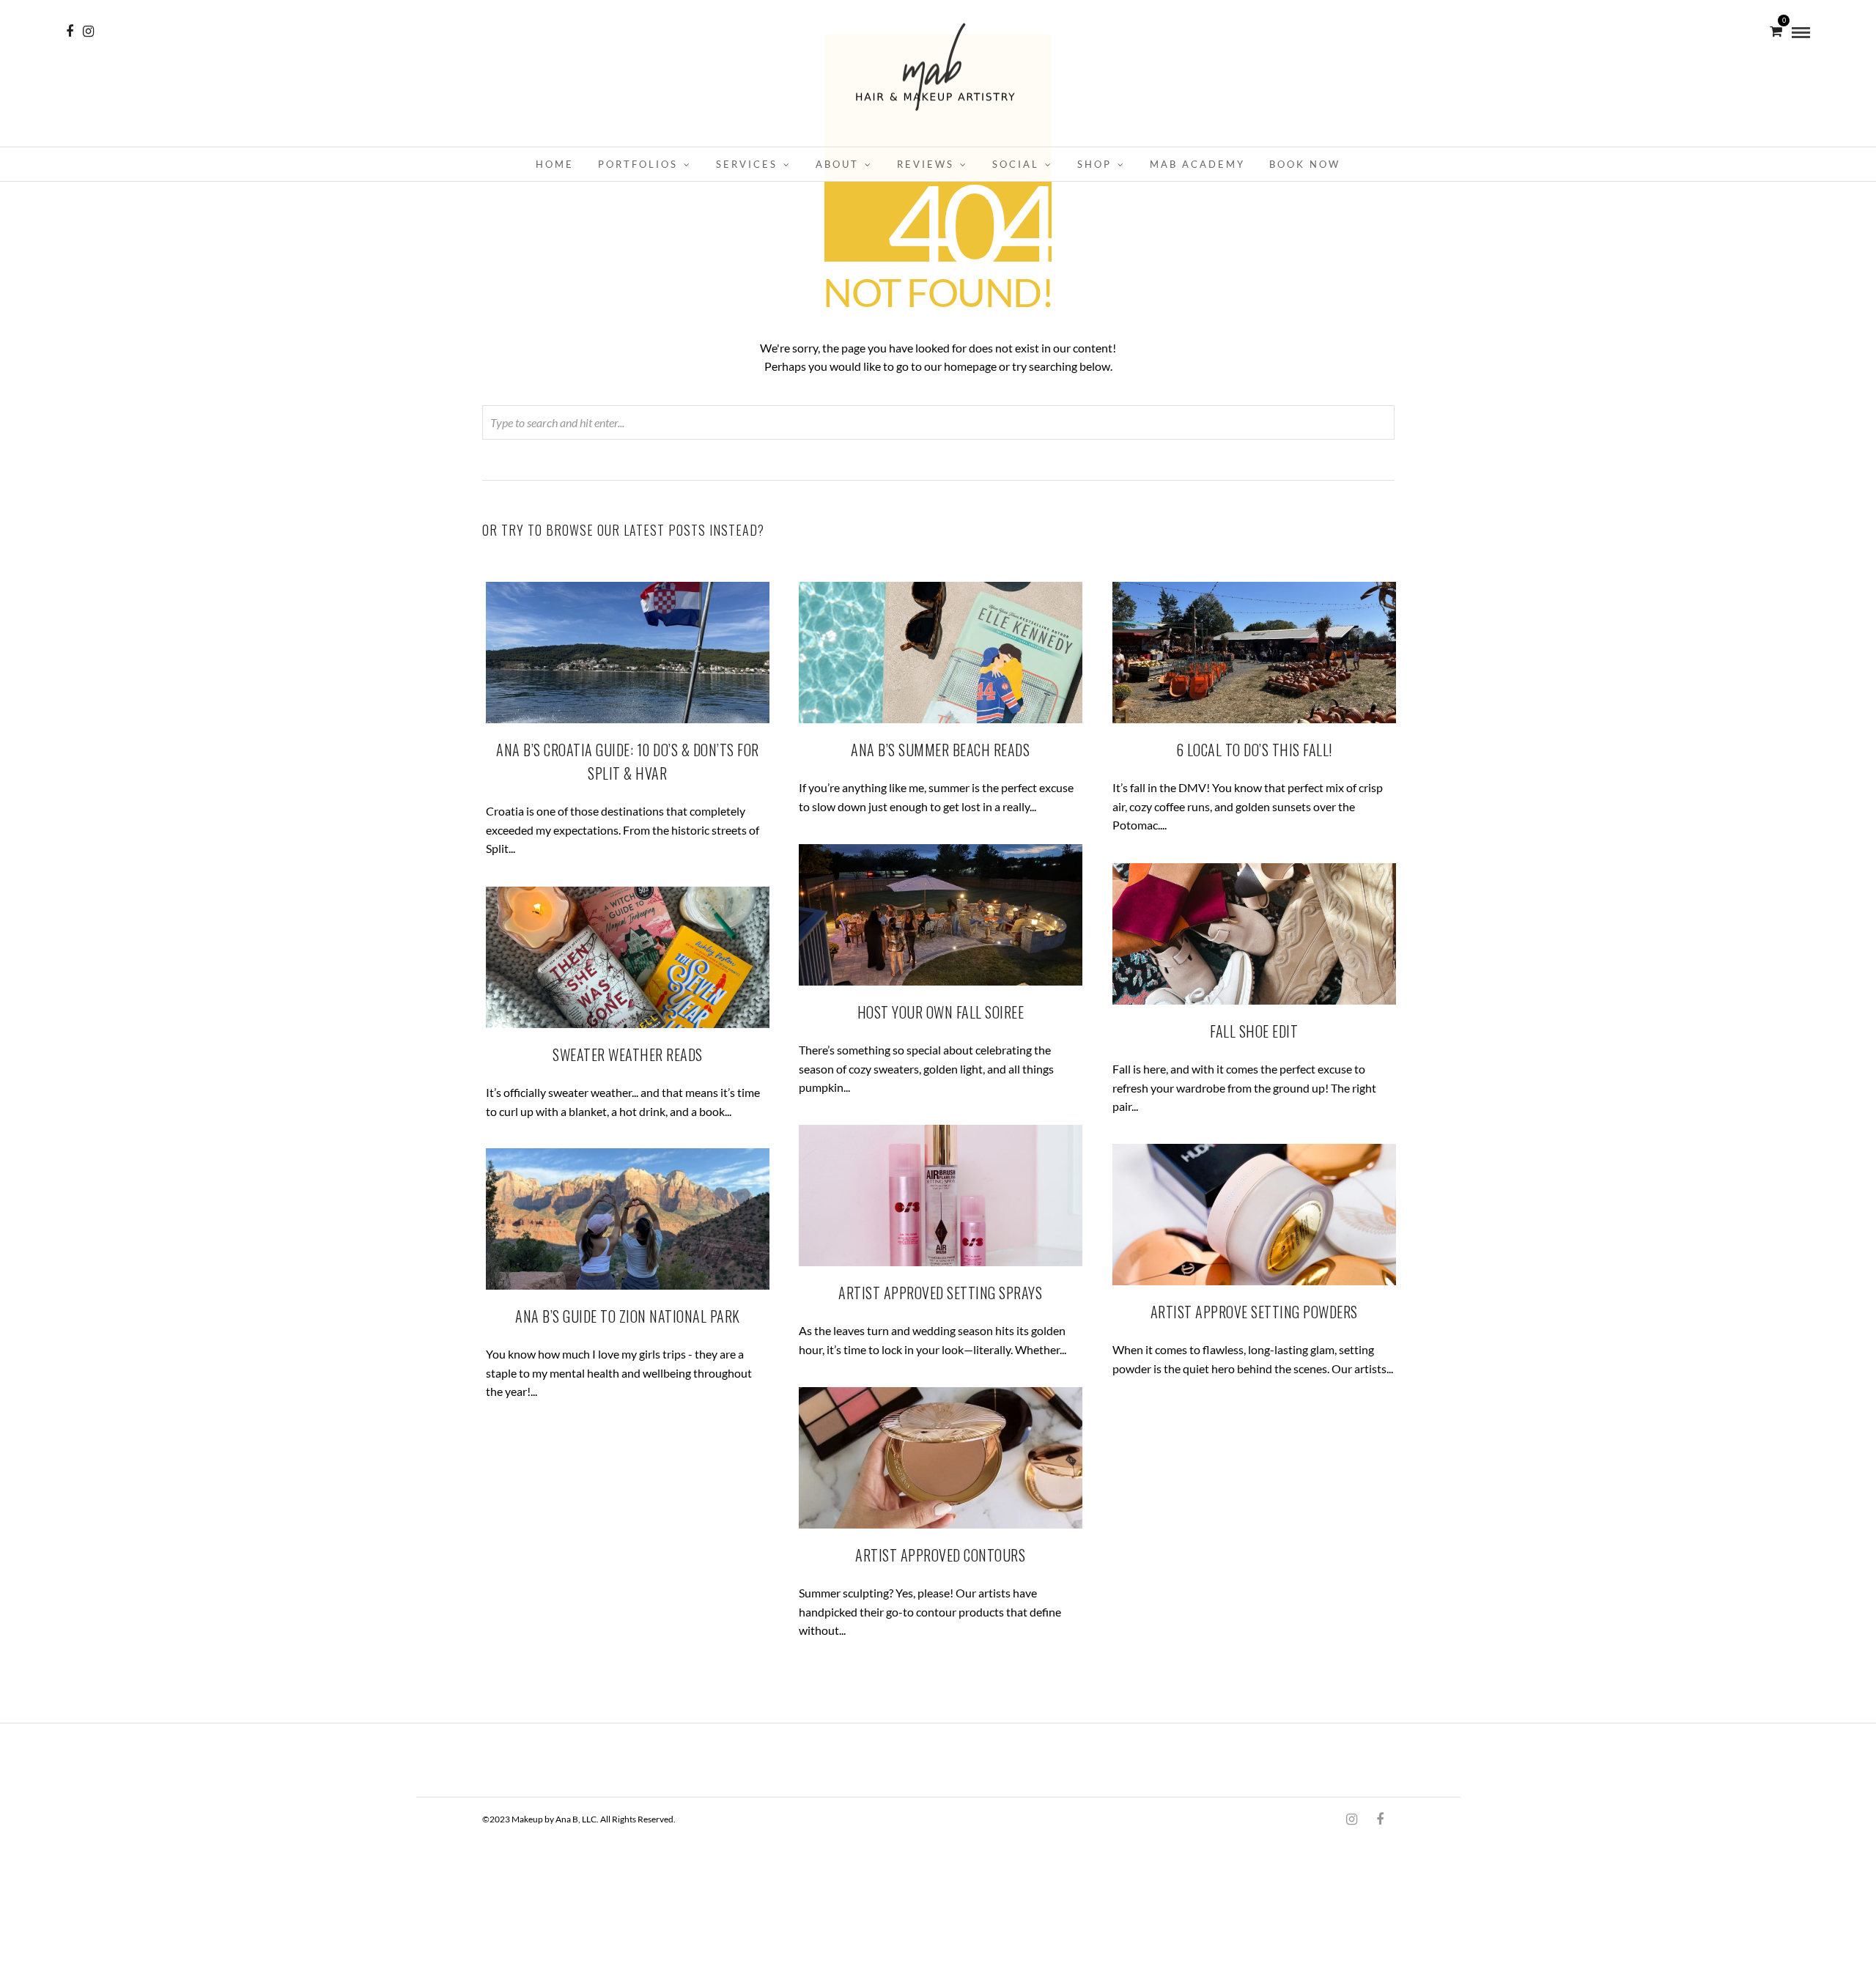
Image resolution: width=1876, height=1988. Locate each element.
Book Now (1305, 164)
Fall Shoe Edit (1254, 1031)
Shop (1094, 164)
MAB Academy (1197, 164)
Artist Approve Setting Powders (1254, 1312)
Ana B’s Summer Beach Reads (940, 750)
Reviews (926, 164)
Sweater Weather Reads (628, 1054)
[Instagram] (88, 32)
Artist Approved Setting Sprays (940, 1293)
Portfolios (638, 164)
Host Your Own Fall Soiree (941, 1012)
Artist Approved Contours (940, 1555)
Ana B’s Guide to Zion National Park (628, 1316)
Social (1016, 164)
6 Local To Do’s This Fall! (1254, 750)
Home (555, 164)
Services (747, 164)
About (837, 164)
